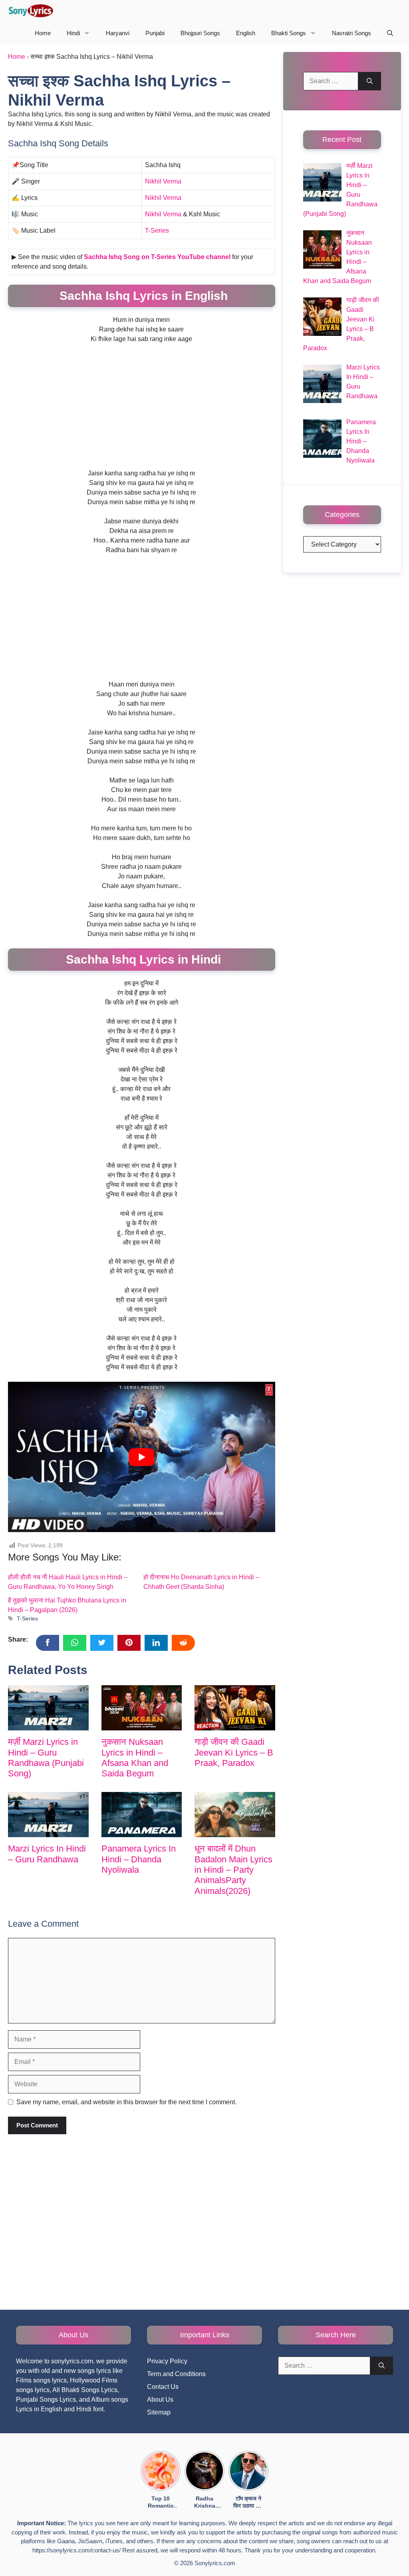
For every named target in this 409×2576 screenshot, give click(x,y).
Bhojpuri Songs (200, 33)
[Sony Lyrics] (31, 11)
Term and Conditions (176, 2374)
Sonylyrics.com (215, 2563)
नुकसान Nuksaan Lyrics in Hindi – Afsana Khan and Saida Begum (135, 1758)
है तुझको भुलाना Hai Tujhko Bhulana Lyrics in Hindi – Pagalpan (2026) (67, 1605)
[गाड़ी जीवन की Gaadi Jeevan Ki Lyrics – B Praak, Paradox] (235, 1708)
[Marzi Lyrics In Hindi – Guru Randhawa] (48, 1815)
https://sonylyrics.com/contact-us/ (76, 2550)
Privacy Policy (167, 2361)
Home (43, 33)
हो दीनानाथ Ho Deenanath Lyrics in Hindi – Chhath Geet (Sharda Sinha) (201, 1582)
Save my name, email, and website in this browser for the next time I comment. (126, 2102)
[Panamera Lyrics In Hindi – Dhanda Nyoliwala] (142, 1815)
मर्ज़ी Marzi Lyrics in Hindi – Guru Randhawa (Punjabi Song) (46, 1758)
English (246, 33)
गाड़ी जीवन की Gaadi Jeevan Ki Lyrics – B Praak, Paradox (234, 1752)
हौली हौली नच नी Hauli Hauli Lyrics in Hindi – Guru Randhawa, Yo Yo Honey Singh (68, 1582)
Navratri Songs (351, 33)
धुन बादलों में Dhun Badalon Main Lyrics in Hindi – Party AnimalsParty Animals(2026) (233, 1870)
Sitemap (159, 2412)
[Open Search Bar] (390, 33)
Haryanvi (118, 33)
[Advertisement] (142, 409)
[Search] (370, 81)
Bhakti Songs (289, 33)
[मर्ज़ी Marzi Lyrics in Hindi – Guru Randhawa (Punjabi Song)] (48, 1708)
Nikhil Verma (163, 181)
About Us (160, 2399)
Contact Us (163, 2387)
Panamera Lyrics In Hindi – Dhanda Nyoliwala (139, 1859)
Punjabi (155, 33)
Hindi (73, 33)
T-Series (157, 230)
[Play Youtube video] (142, 1457)
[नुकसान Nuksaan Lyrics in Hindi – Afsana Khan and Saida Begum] (142, 1708)
